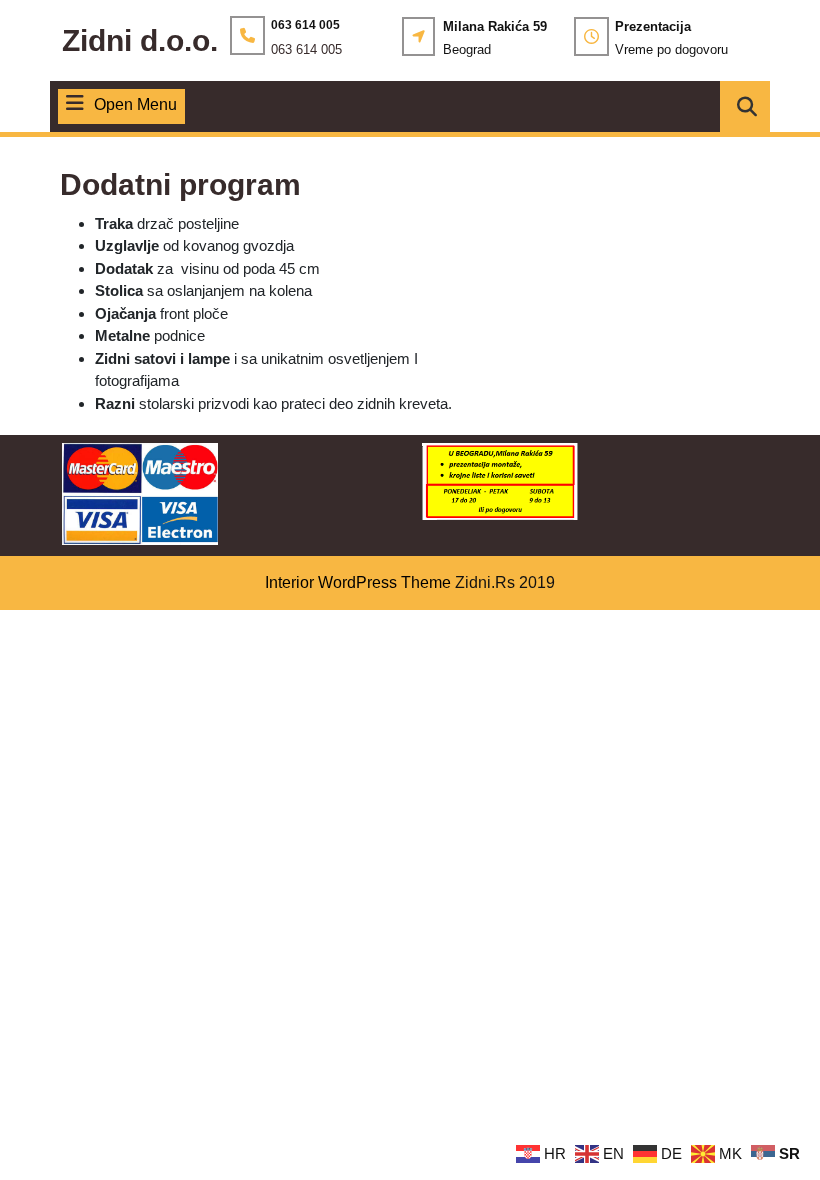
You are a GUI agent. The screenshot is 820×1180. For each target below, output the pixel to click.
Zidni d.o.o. (140, 40)
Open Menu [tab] (135, 106)
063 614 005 (306, 49)
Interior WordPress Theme (358, 582)
